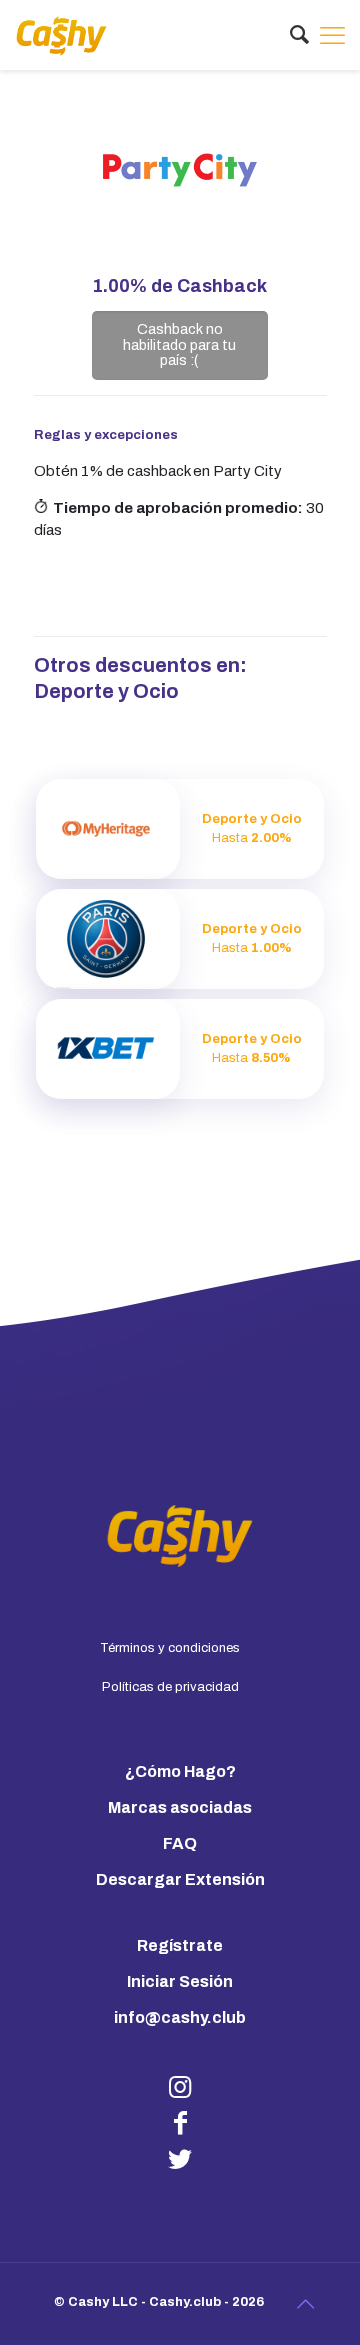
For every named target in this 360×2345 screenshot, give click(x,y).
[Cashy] (61, 35)
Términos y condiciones (170, 1648)
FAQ (180, 1843)
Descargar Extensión (180, 1879)
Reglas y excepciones (106, 435)
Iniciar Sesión (180, 1981)
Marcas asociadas (180, 1807)
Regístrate (180, 1945)
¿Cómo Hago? (180, 1771)
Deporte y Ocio (106, 691)
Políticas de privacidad (170, 1687)
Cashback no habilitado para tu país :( (179, 344)
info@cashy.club (180, 2017)
